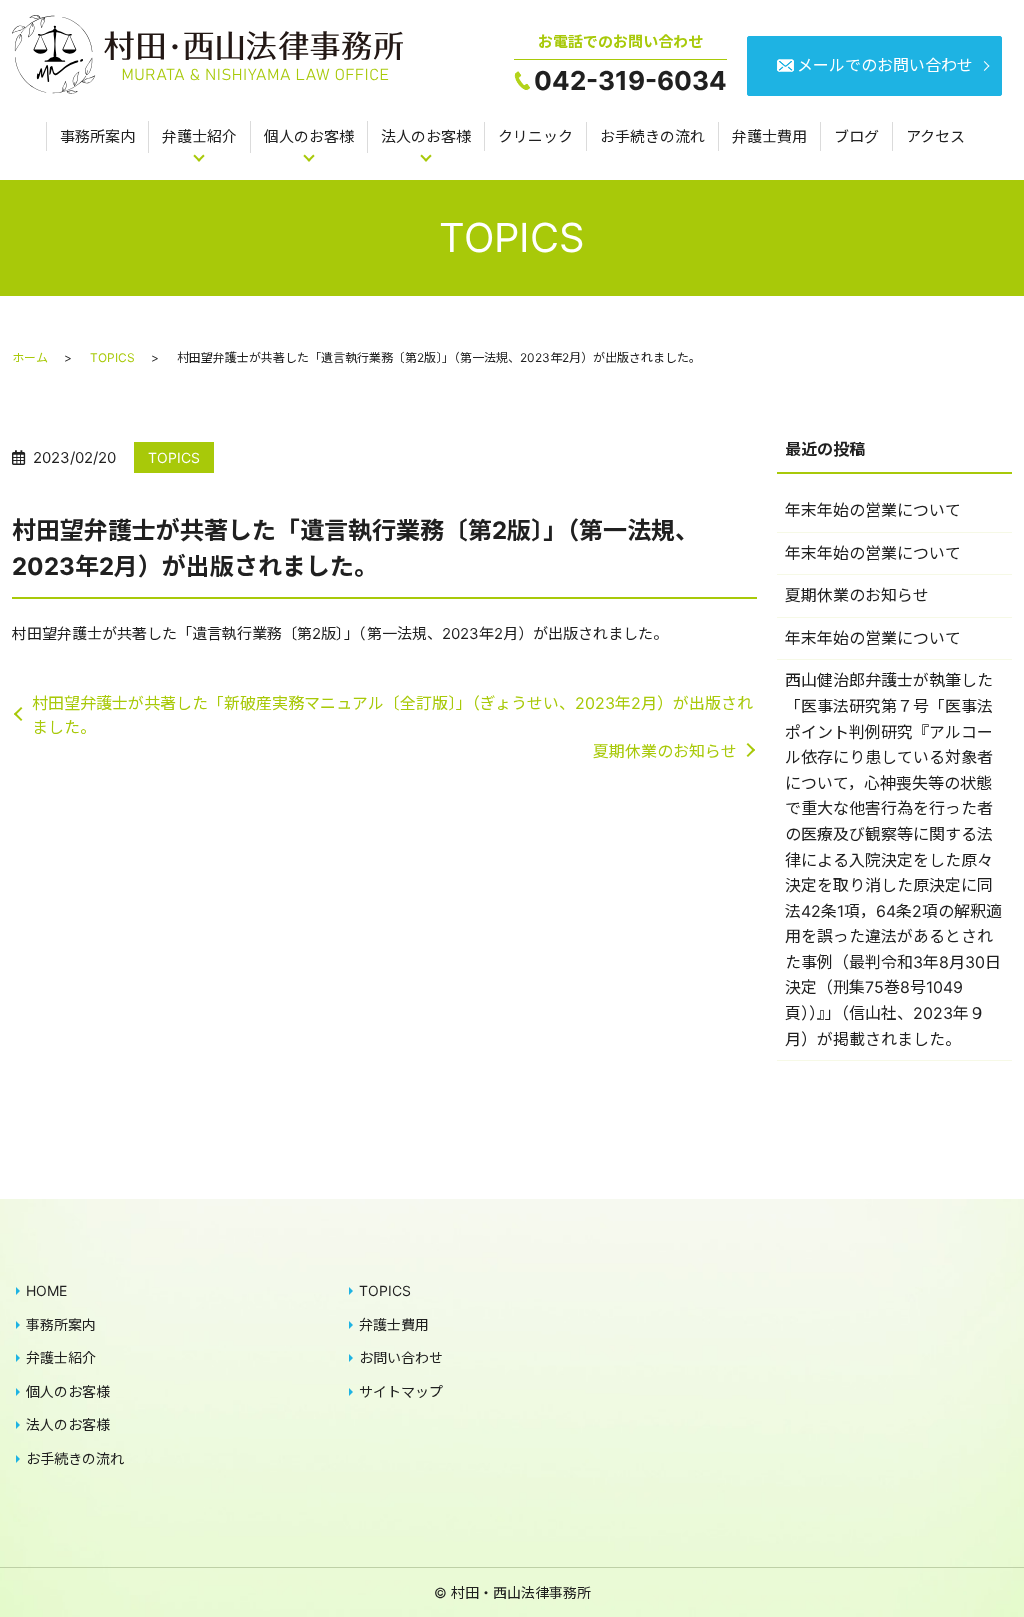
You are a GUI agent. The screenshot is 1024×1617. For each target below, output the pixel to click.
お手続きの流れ (652, 136)
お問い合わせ (401, 1357)
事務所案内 (97, 136)
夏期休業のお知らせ (665, 751)
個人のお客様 (309, 136)
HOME (46, 1290)
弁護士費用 (769, 136)
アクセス (935, 136)
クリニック (535, 136)
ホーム (30, 357)
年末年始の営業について (873, 510)
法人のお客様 (426, 136)
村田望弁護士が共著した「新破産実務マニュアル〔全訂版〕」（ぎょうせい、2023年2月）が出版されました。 (392, 715)
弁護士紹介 (199, 136)
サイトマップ (401, 1391)
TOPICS (112, 357)
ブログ (856, 136)
